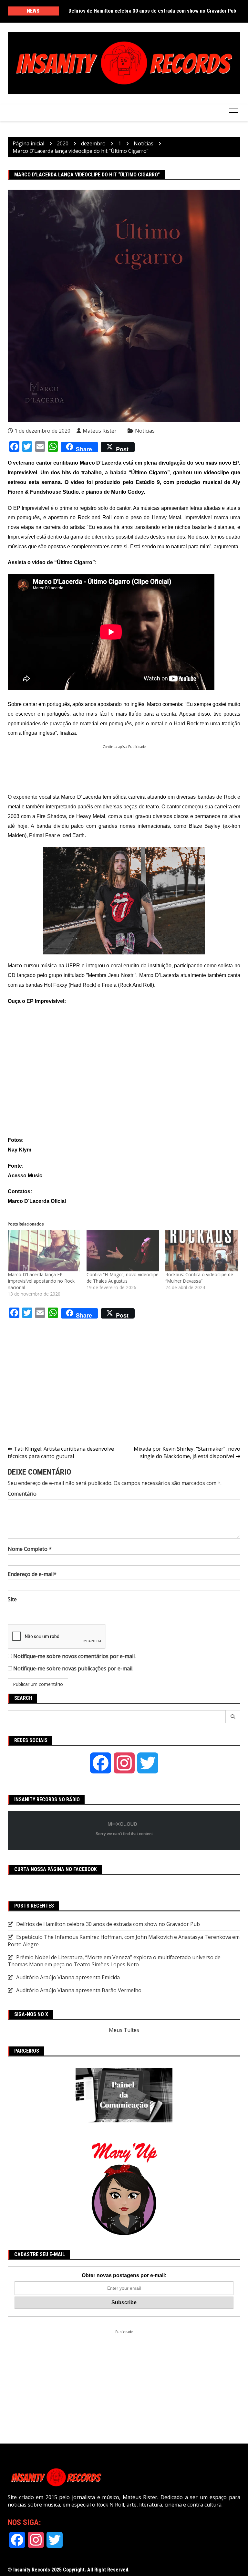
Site (12, 1599)
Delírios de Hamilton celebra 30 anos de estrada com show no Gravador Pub (152, 11)
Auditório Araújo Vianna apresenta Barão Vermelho (79, 1990)
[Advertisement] (125, 764)
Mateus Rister (100, 431)
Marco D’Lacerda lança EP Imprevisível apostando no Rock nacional (41, 1281)
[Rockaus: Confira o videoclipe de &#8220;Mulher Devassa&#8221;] (201, 1251)
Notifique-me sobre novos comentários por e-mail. (74, 1656)
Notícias (145, 431)
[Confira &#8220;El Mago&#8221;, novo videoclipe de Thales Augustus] (123, 1251)
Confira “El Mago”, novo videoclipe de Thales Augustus (123, 1278)
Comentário (22, 1494)
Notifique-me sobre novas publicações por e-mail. (73, 1668)
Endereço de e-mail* (32, 1574)
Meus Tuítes (124, 2030)
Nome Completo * (30, 1549)
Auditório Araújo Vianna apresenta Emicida (68, 1977)
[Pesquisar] (233, 1717)
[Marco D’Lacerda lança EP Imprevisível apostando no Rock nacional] (44, 1251)
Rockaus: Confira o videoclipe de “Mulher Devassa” (199, 1278)
